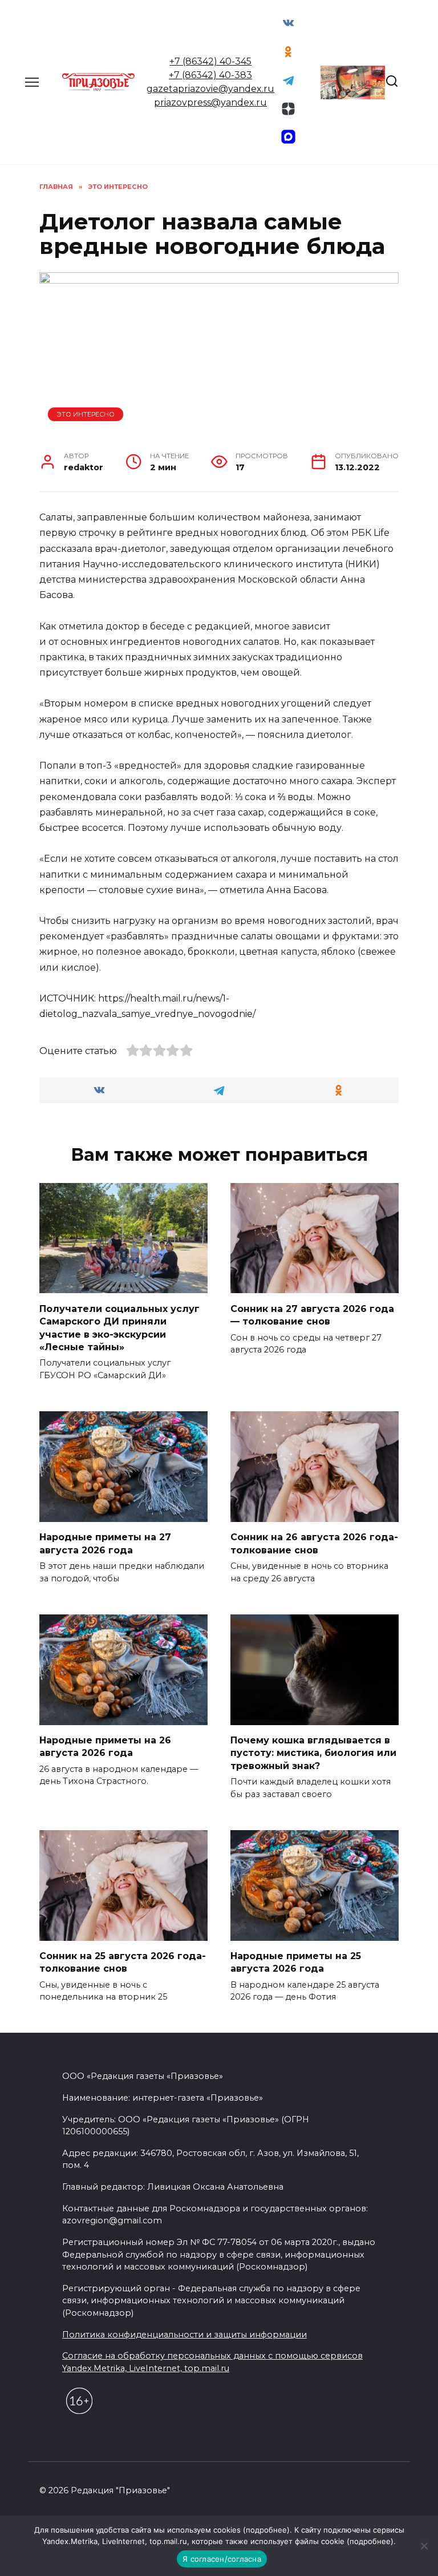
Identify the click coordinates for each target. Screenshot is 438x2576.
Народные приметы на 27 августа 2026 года (105, 1543)
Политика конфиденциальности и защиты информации (184, 2335)
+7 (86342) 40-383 (210, 75)
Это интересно (86, 414)
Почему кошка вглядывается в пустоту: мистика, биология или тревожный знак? (313, 1753)
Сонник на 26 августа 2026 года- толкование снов (314, 1543)
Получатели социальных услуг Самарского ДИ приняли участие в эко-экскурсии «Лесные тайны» (119, 1327)
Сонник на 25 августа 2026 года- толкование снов (123, 1962)
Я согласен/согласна (222, 2559)
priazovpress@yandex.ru (210, 102)
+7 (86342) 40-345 (210, 61)
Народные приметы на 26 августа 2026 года (105, 1747)
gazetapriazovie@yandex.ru (210, 89)
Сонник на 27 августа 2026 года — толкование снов (312, 1315)
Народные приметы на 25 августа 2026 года (296, 1962)
